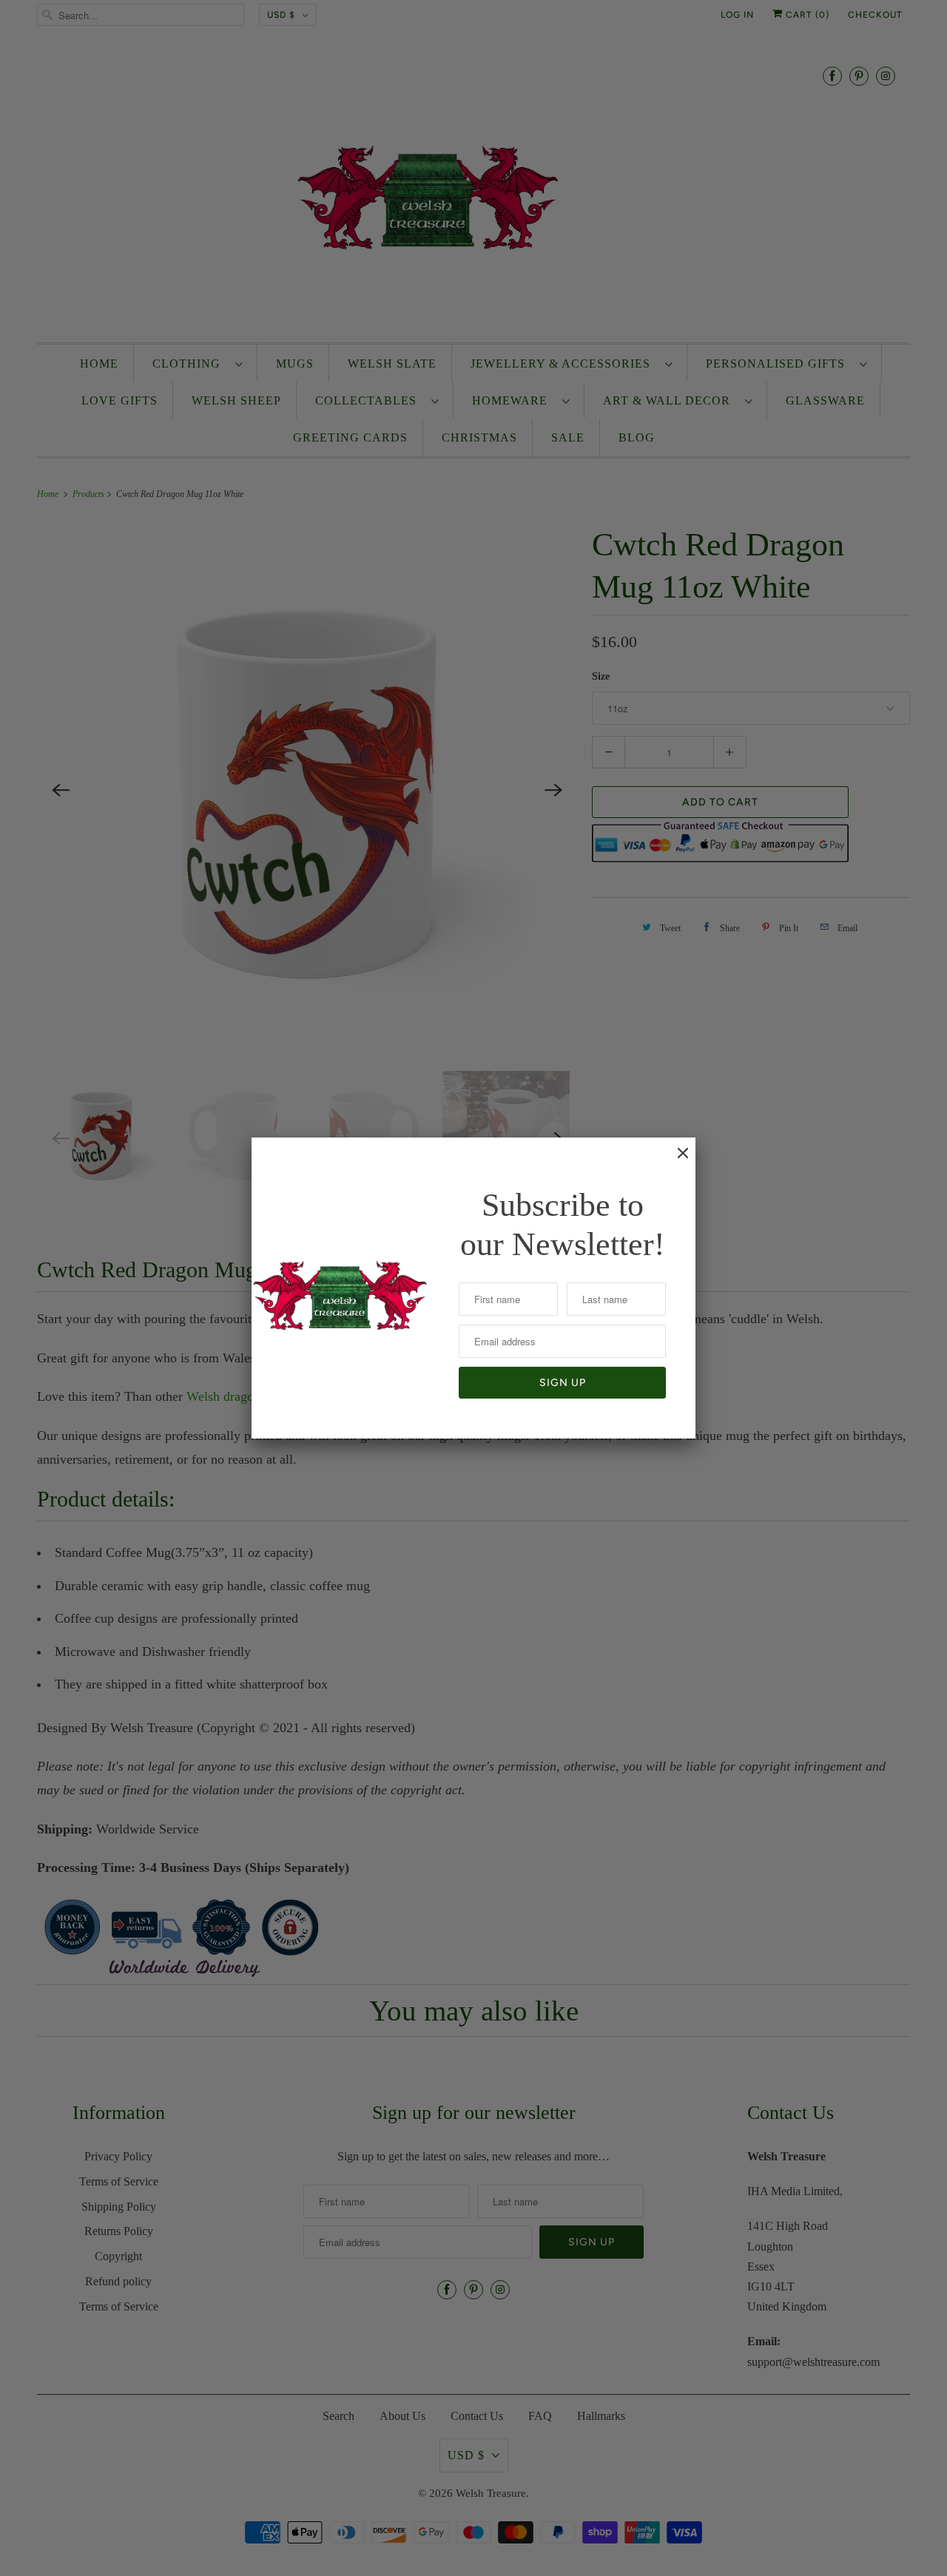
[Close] (675, 1160)
